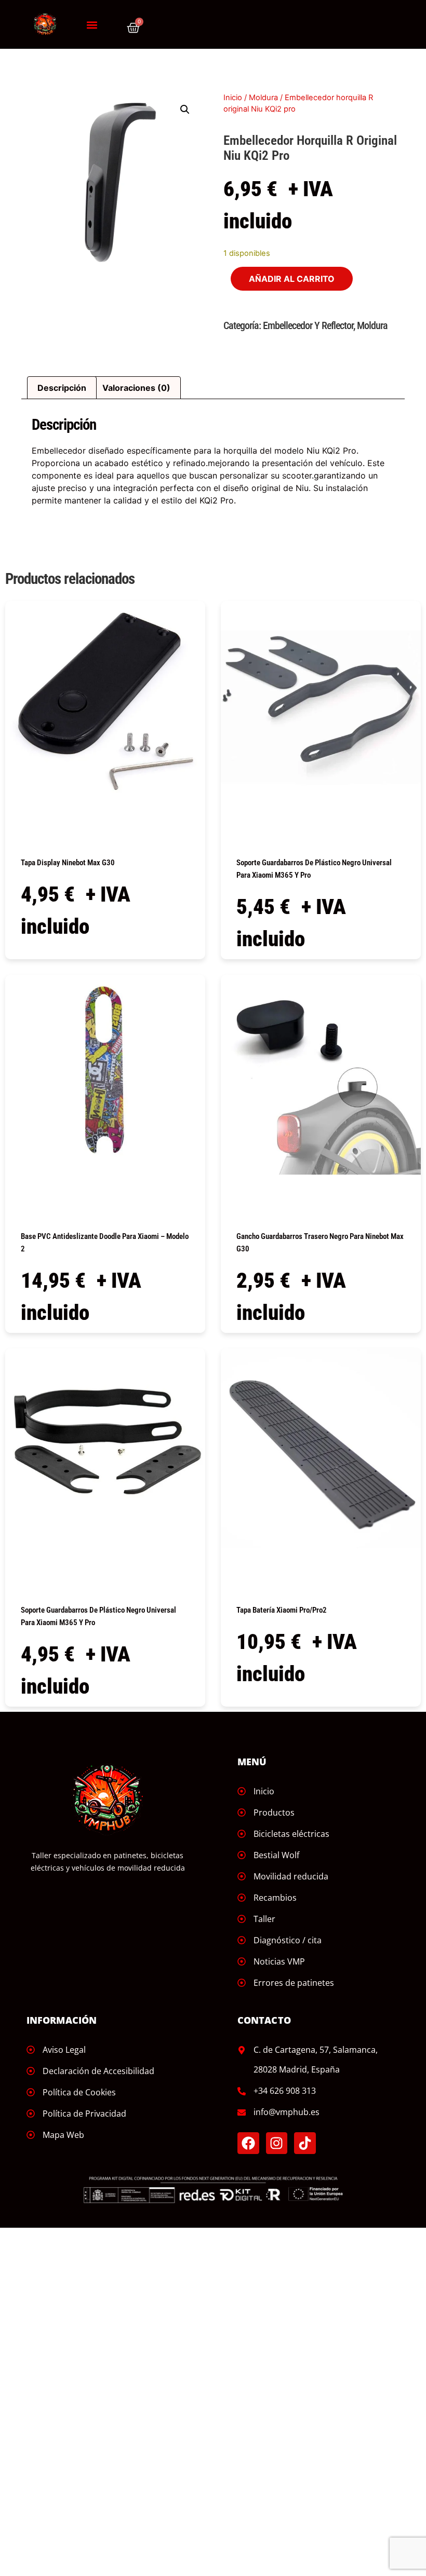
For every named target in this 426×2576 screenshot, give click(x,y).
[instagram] (277, 2143)
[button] (92, 25)
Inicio (233, 98)
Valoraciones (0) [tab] (136, 388)
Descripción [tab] (62, 388)
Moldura (263, 98)
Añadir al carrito (292, 279)
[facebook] (248, 2143)
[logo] (45, 24)
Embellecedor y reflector (308, 325)
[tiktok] (305, 2143)
